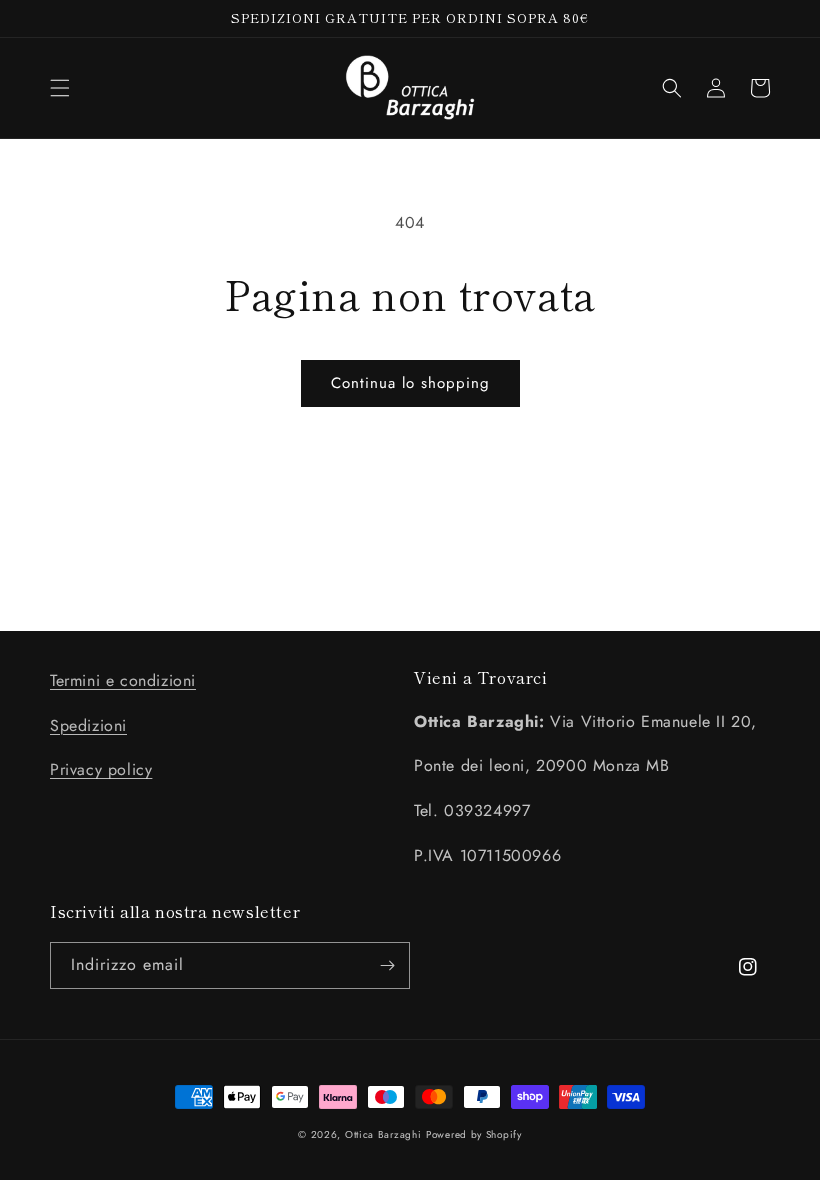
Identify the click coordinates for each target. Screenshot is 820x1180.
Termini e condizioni (123, 680)
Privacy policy (101, 769)
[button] (60, 88)
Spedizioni (88, 725)
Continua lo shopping (410, 383)
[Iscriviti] (387, 965)
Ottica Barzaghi (383, 1134)
